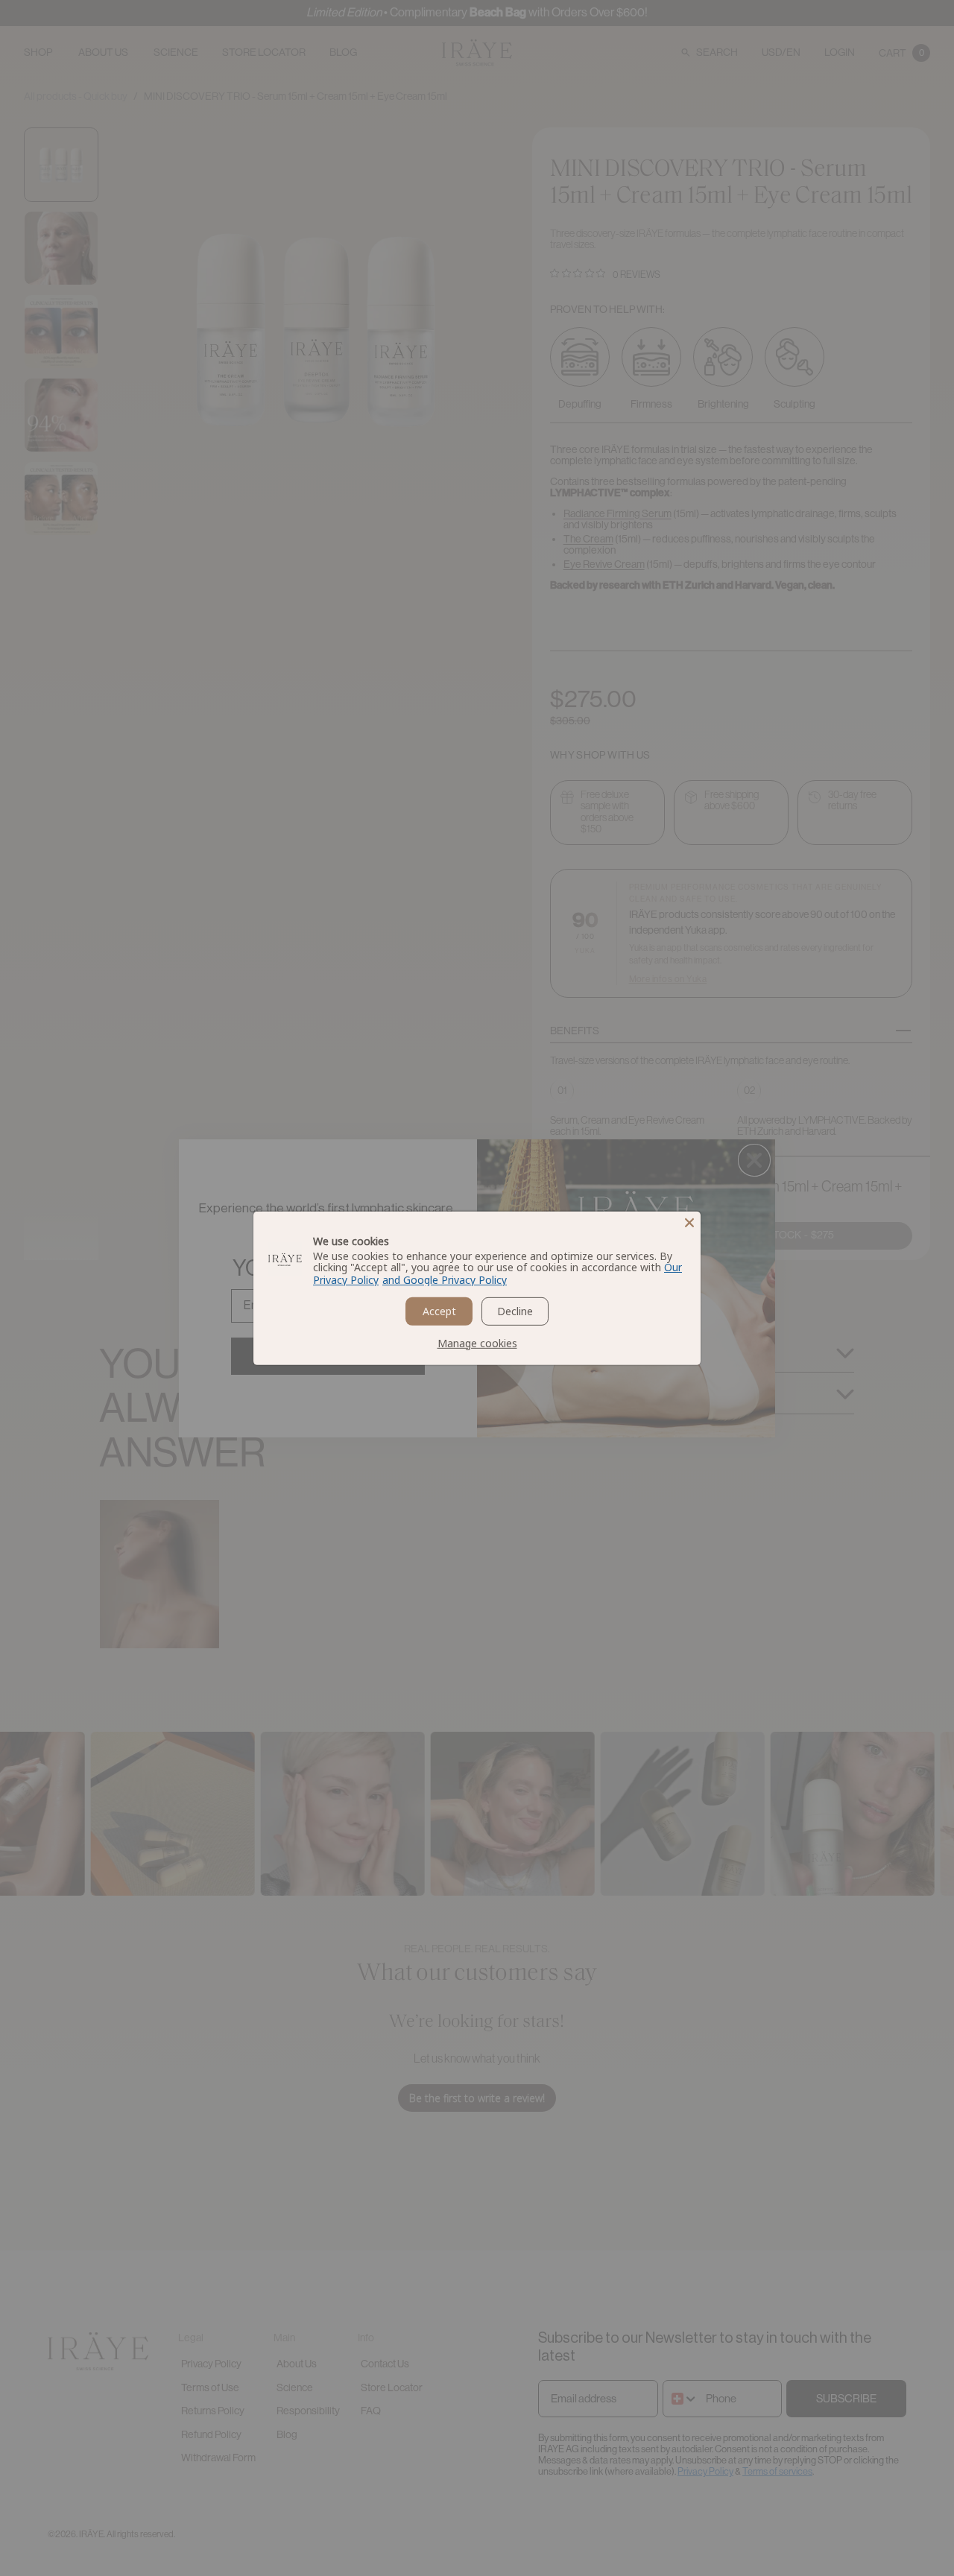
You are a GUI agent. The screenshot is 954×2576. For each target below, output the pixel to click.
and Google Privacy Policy (445, 1280)
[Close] (689, 1222)
